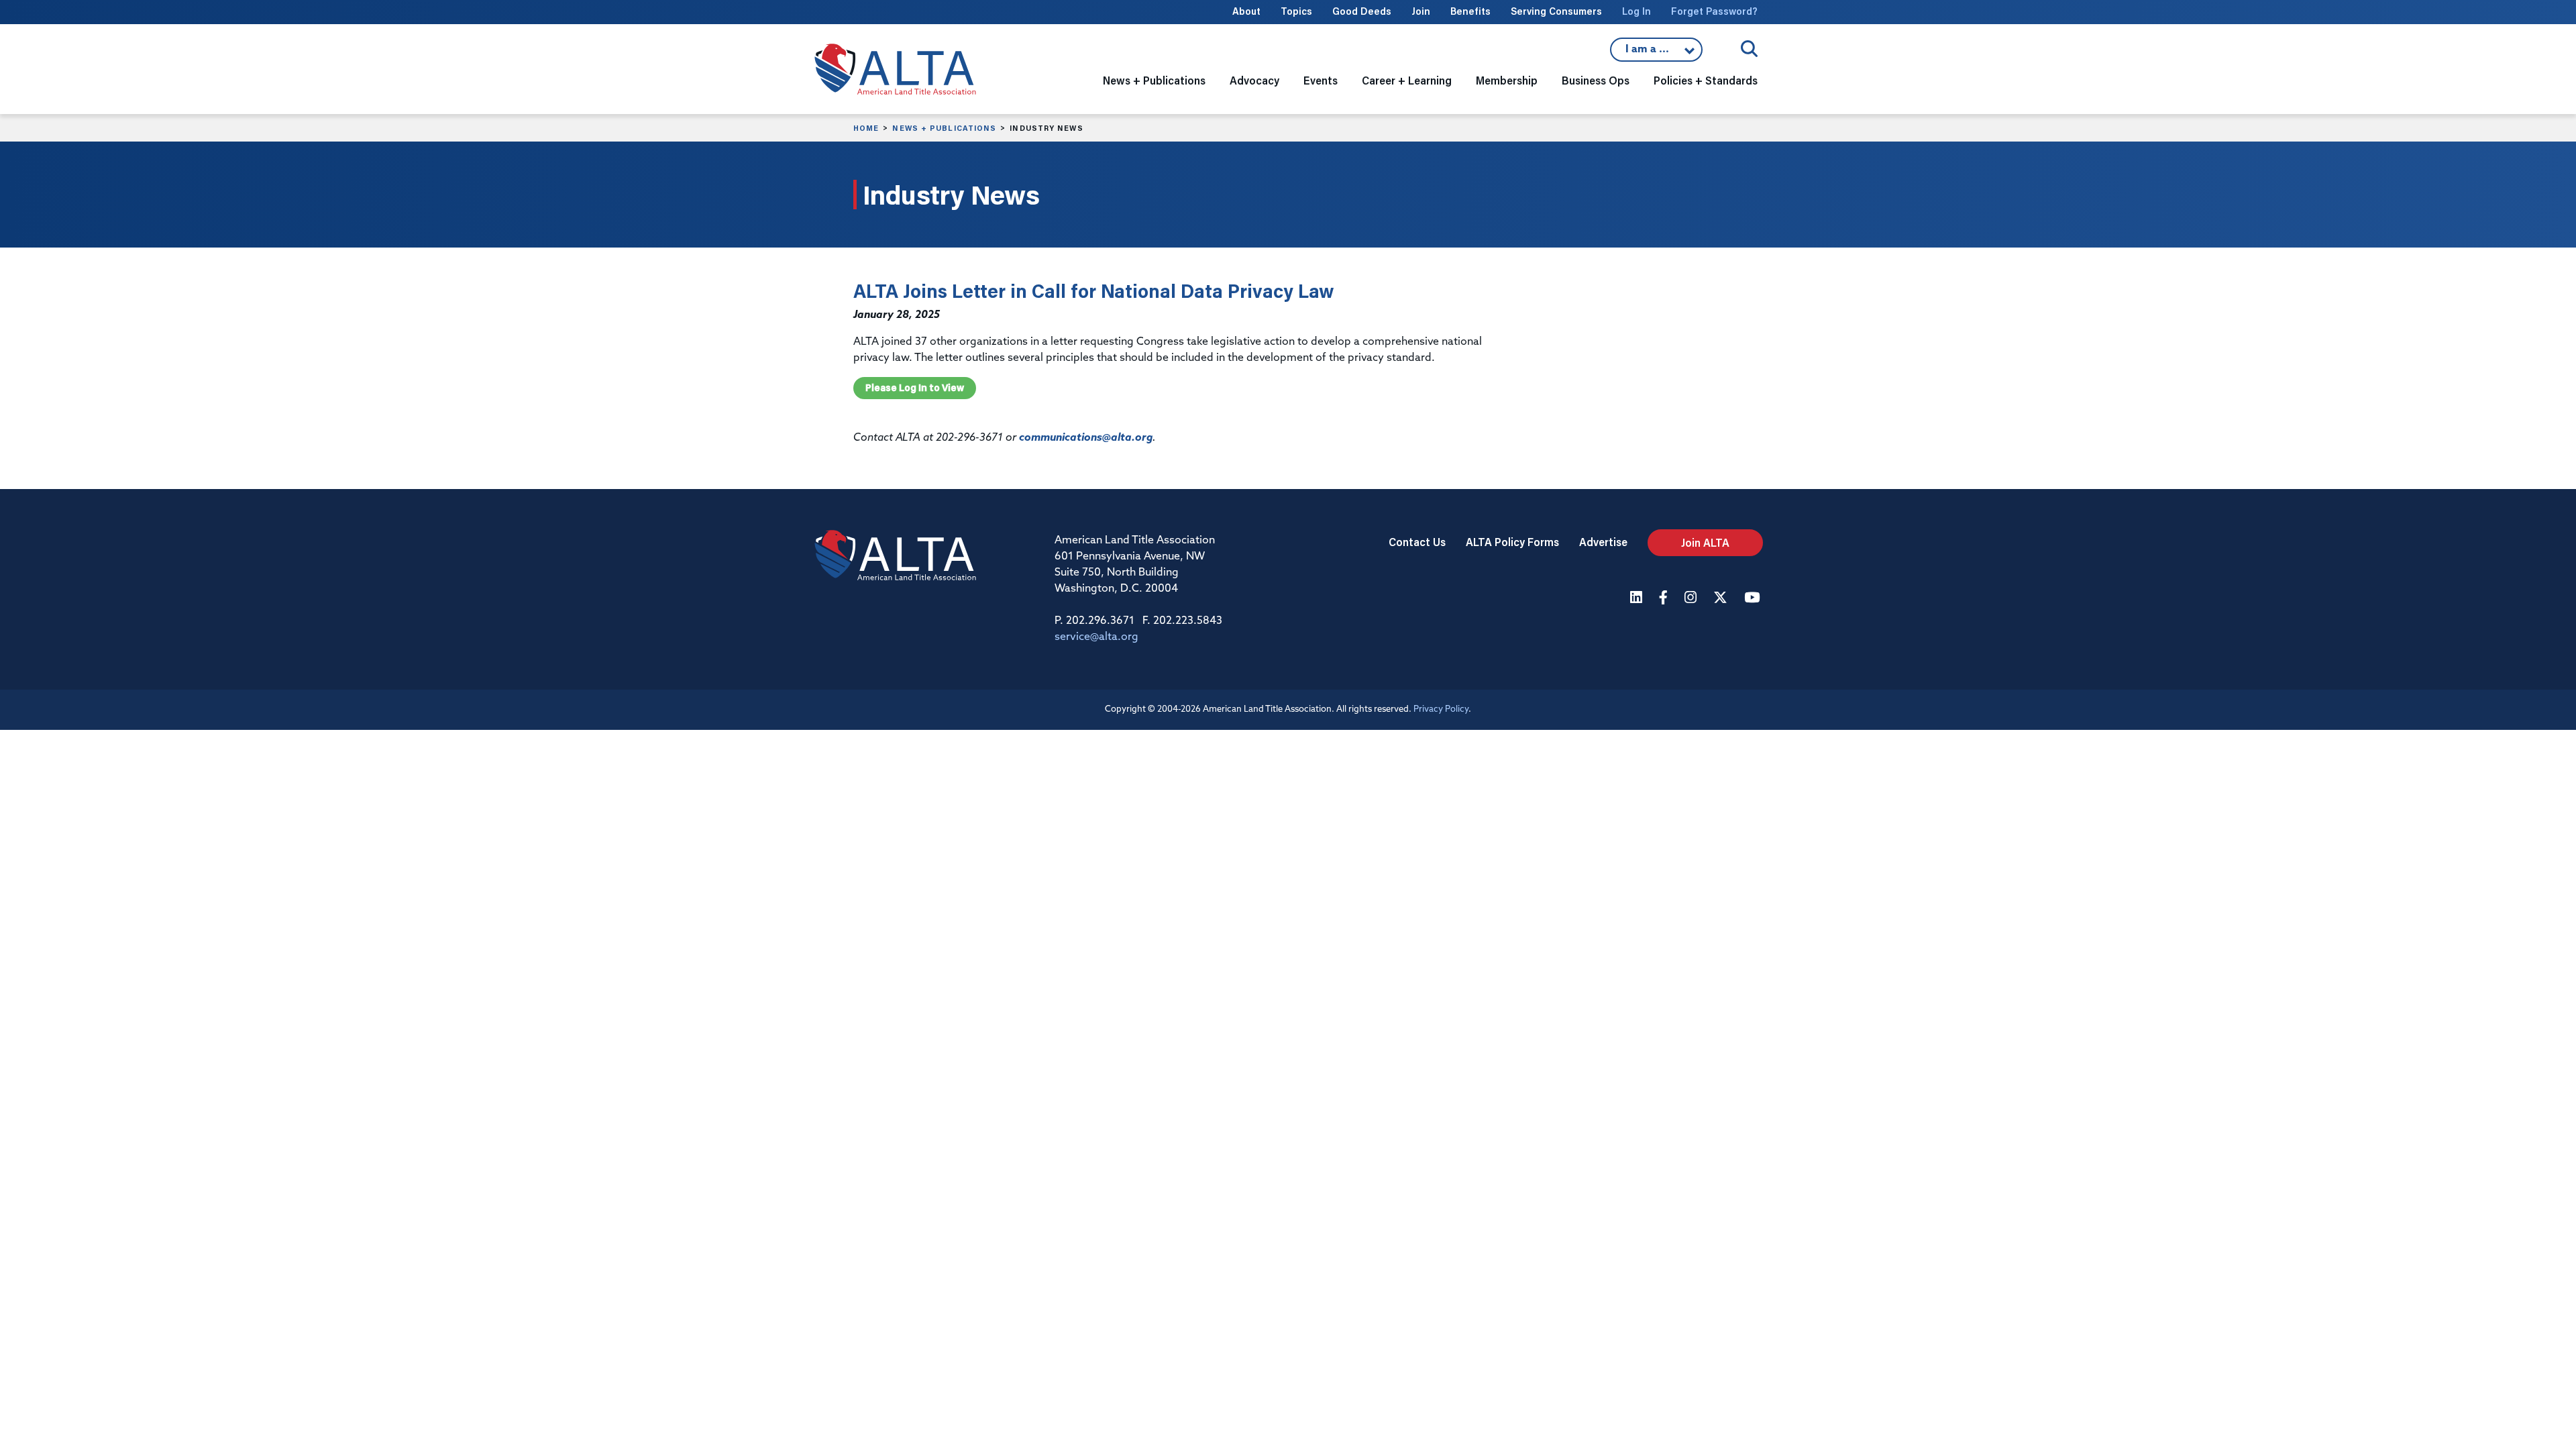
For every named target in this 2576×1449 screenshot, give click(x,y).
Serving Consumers (1556, 11)
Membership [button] (1507, 80)
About (1246, 11)
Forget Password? (1714, 11)
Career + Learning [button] (1407, 80)
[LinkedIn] (1638, 599)
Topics (1296, 11)
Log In (1636, 11)
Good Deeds (1362, 11)
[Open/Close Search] (1749, 49)
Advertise (1603, 542)
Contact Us (1417, 542)
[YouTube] (1754, 599)
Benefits (1470, 11)
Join (1421, 11)
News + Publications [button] (1154, 80)
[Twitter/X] (1722, 599)
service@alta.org (1096, 637)
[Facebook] (1665, 599)
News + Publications (944, 128)
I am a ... (1656, 53)
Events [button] (1321, 80)
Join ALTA (1705, 542)
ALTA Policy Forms (1512, 542)
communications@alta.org (1086, 438)
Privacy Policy (1441, 709)
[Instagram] (1692, 599)
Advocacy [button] (1254, 80)
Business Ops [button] (1596, 80)
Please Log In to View (915, 388)
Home (866, 128)
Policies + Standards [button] (1706, 80)
